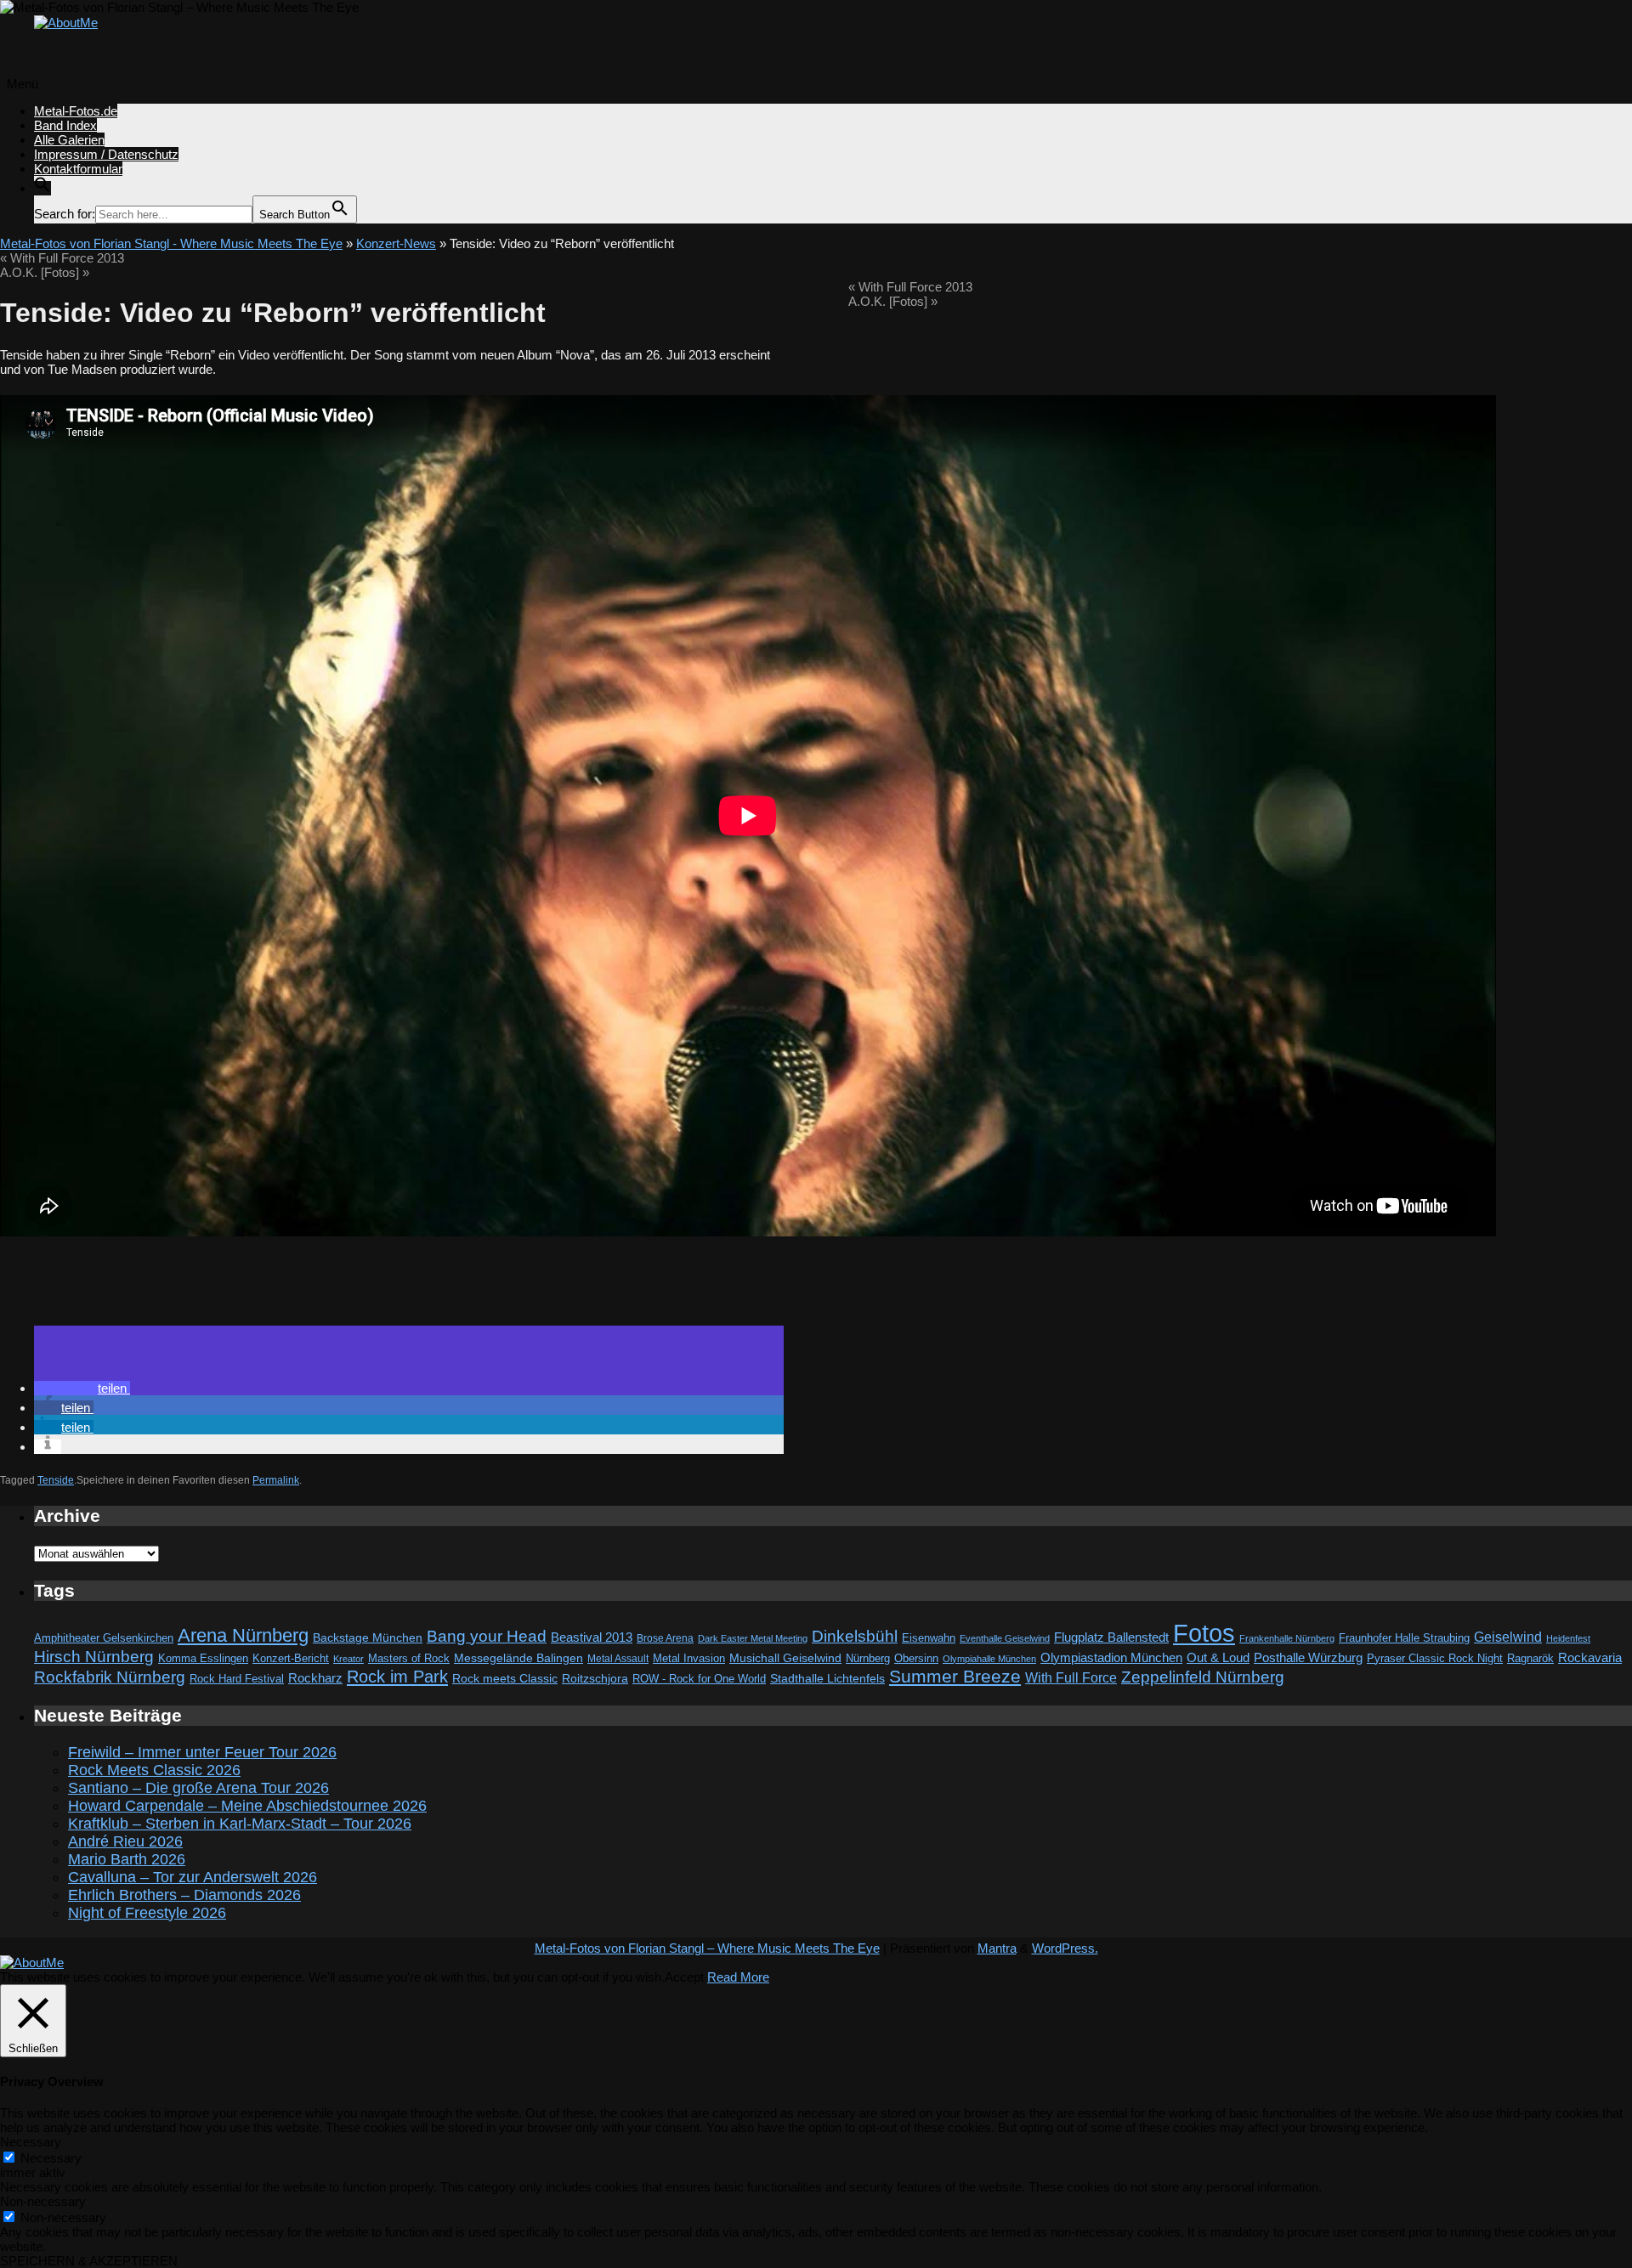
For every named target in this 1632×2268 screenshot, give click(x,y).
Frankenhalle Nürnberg (1287, 1638)
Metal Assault (618, 1659)
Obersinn (916, 1658)
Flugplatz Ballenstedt (1111, 1637)
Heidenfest (1568, 1638)
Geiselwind (1508, 1637)
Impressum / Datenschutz (106, 154)
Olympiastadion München (1111, 1658)
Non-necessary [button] (43, 2201)
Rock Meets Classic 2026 (154, 1770)
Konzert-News (396, 243)
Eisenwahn (929, 1638)
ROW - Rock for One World (699, 1679)
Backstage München (368, 1638)
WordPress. (1065, 1948)
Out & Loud (1218, 1657)
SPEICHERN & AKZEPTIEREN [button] (89, 2261)
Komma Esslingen (203, 1658)
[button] (42, 188)
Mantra (997, 1948)
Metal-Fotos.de (76, 111)
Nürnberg (868, 1659)
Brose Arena (665, 1638)
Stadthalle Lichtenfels (827, 1679)
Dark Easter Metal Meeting (753, 1638)
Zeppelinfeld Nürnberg (1203, 1677)
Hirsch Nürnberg (94, 1657)
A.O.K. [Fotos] (45, 272)
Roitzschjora (595, 1678)
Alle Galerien (69, 140)
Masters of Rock (409, 1659)
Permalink (276, 1480)
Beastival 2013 (592, 1637)
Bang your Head (487, 1636)
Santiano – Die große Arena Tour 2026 (198, 1788)
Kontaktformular (78, 169)
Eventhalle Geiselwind (1005, 1638)
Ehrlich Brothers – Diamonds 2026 (184, 1895)
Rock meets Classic (505, 1678)
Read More (738, 1977)
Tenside (56, 1480)
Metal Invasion (689, 1658)
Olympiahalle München (989, 1659)
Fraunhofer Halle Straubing (1404, 1638)
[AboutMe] (66, 23)
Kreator (348, 1659)
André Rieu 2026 (125, 1841)
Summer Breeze (955, 1677)
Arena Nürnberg (243, 1635)
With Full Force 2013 (62, 258)
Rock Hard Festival (237, 1679)
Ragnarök (1530, 1658)
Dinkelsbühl (855, 1636)
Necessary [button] (31, 2142)
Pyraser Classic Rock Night (1435, 1658)
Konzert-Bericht (291, 1658)
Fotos (1204, 1633)
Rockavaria (1590, 1658)
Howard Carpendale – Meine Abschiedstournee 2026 (247, 1806)
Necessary (51, 2158)
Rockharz (315, 1678)
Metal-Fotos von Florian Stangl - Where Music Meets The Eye (171, 243)
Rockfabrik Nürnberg (110, 1677)
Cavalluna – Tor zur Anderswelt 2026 (193, 1877)
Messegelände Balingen (518, 1658)
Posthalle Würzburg (1308, 1658)
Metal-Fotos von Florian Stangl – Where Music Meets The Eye (707, 1948)
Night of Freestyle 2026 (147, 1913)
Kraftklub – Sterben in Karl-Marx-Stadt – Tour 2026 (240, 1824)
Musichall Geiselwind (785, 1658)
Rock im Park (397, 1677)
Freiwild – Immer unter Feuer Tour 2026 (202, 1752)
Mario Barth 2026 (127, 1859)
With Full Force (1071, 1677)
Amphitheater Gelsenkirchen (104, 1638)
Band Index (65, 125)
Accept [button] (684, 1977)
